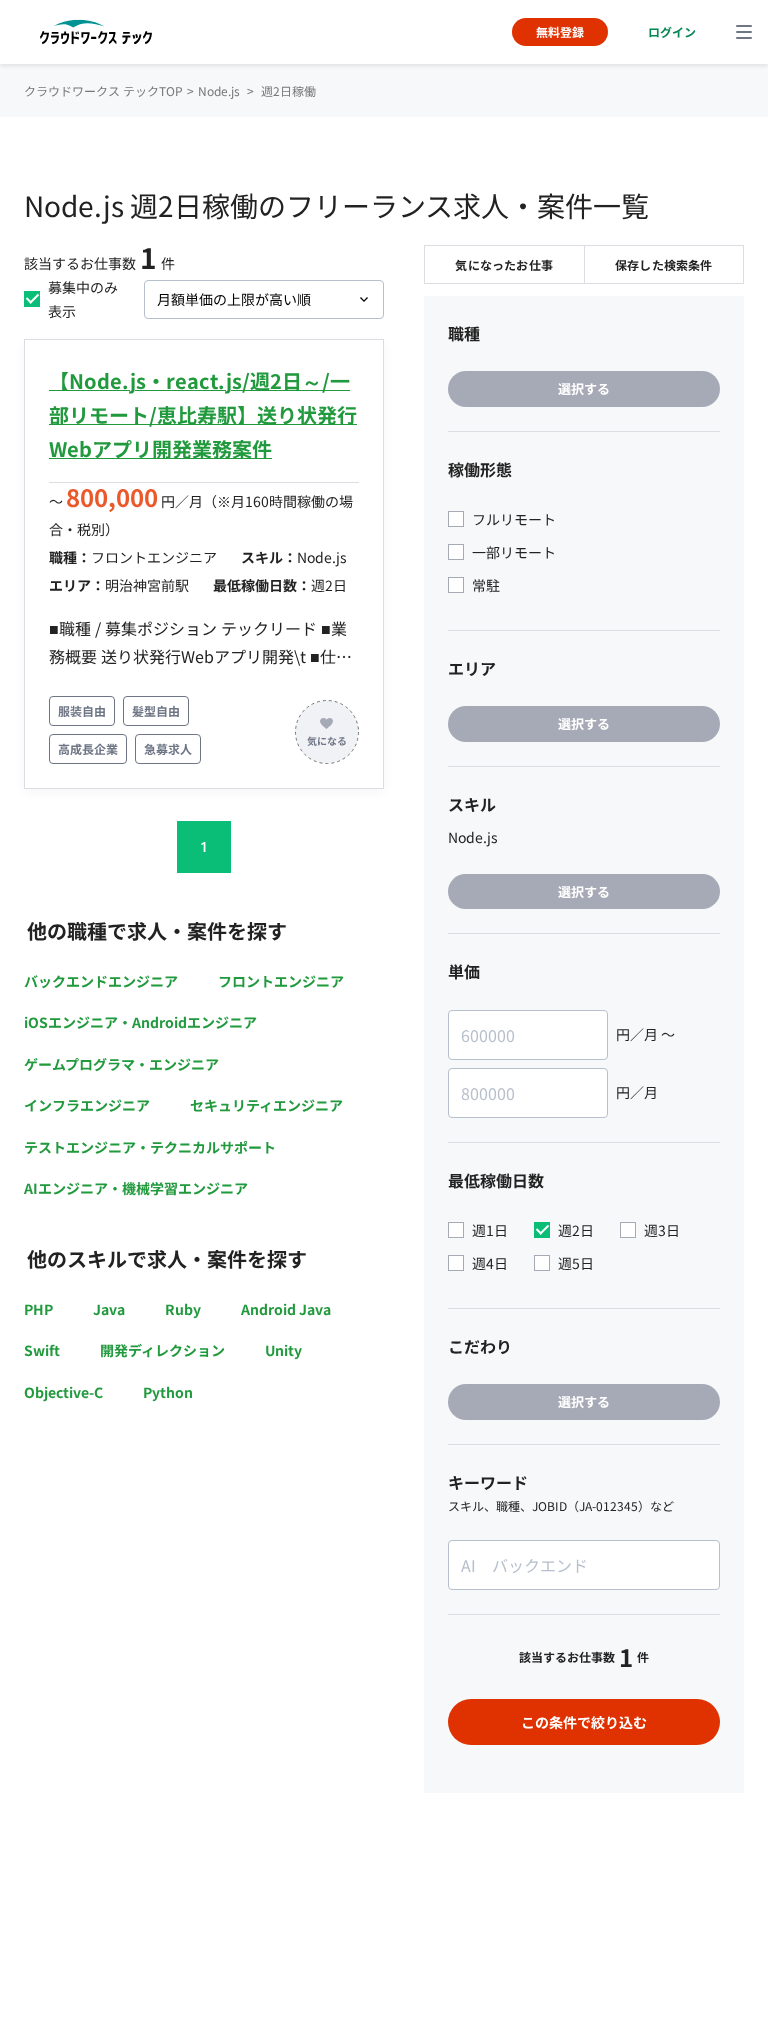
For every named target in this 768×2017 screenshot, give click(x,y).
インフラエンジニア (87, 1105)
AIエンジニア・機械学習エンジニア (136, 1188)
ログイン (672, 31)
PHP (38, 1309)
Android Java (286, 1309)
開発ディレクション (162, 1350)
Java (109, 1309)
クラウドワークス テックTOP (103, 90)
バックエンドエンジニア (101, 981)
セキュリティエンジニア (266, 1105)
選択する (584, 388)
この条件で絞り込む (584, 1722)
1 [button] (204, 846)
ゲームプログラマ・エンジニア (121, 1064)
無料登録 (560, 31)
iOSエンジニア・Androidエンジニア (140, 1022)
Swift (42, 1350)
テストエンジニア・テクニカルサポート (150, 1147)
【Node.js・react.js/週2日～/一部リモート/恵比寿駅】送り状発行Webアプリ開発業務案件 (203, 414)
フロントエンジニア (281, 981)
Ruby (183, 1309)
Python (168, 1392)
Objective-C (63, 1392)
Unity (283, 1350)
